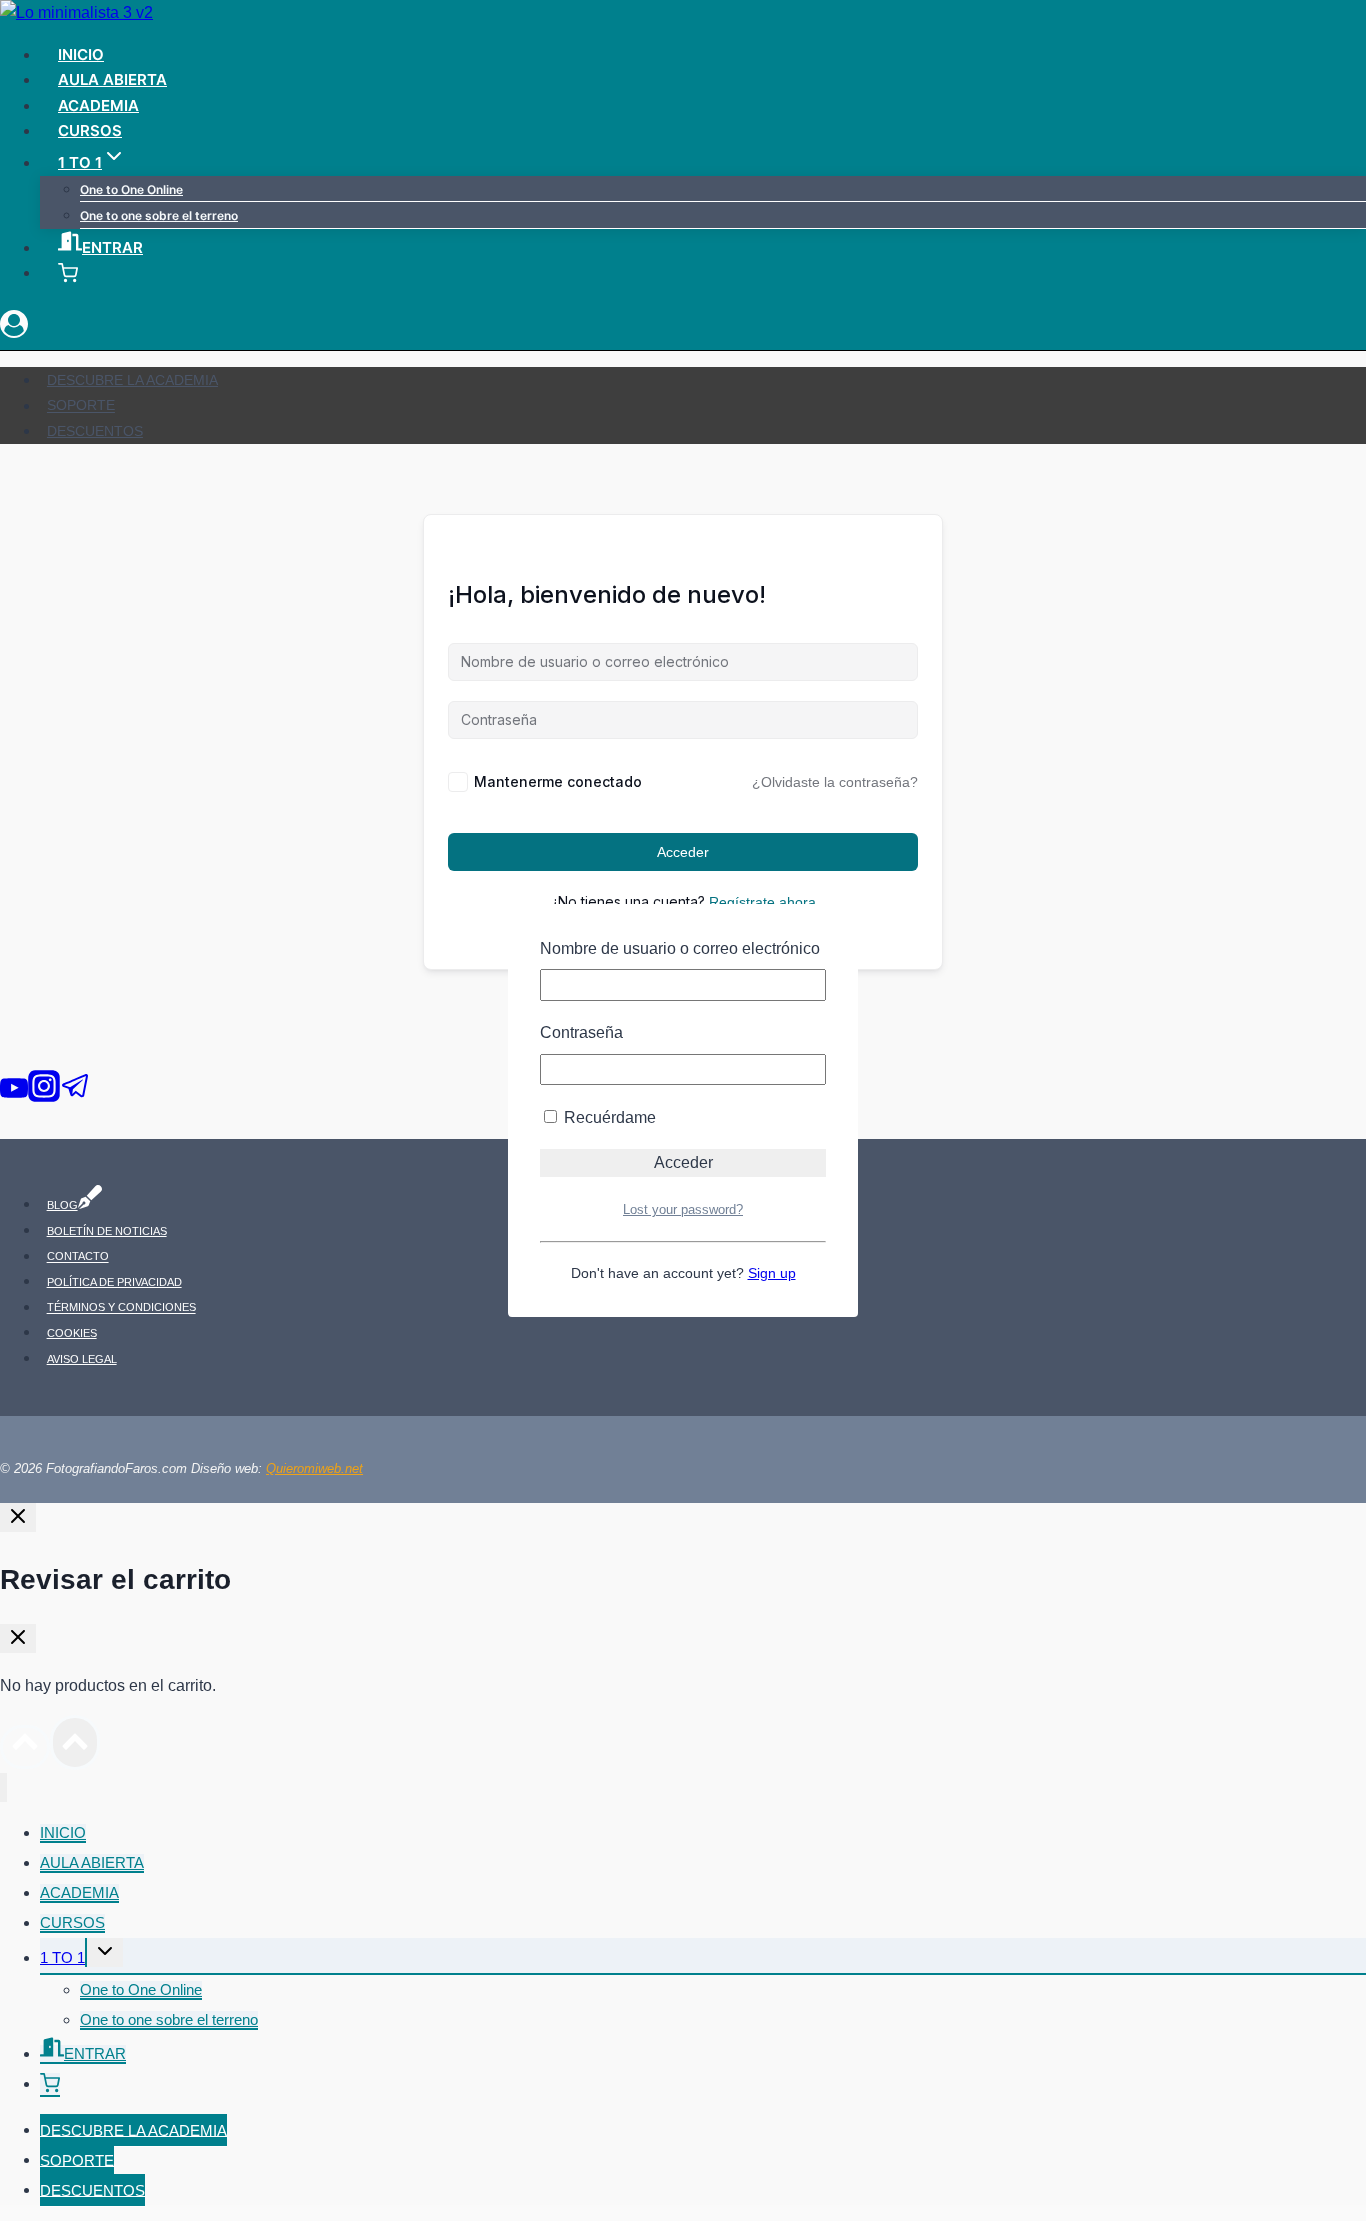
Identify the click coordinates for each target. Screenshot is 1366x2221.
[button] (50, 2085)
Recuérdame (608, 1117)
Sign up (772, 1273)
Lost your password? (683, 1209)
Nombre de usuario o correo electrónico (680, 948)
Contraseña (581, 1032)
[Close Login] (18, 1517)
